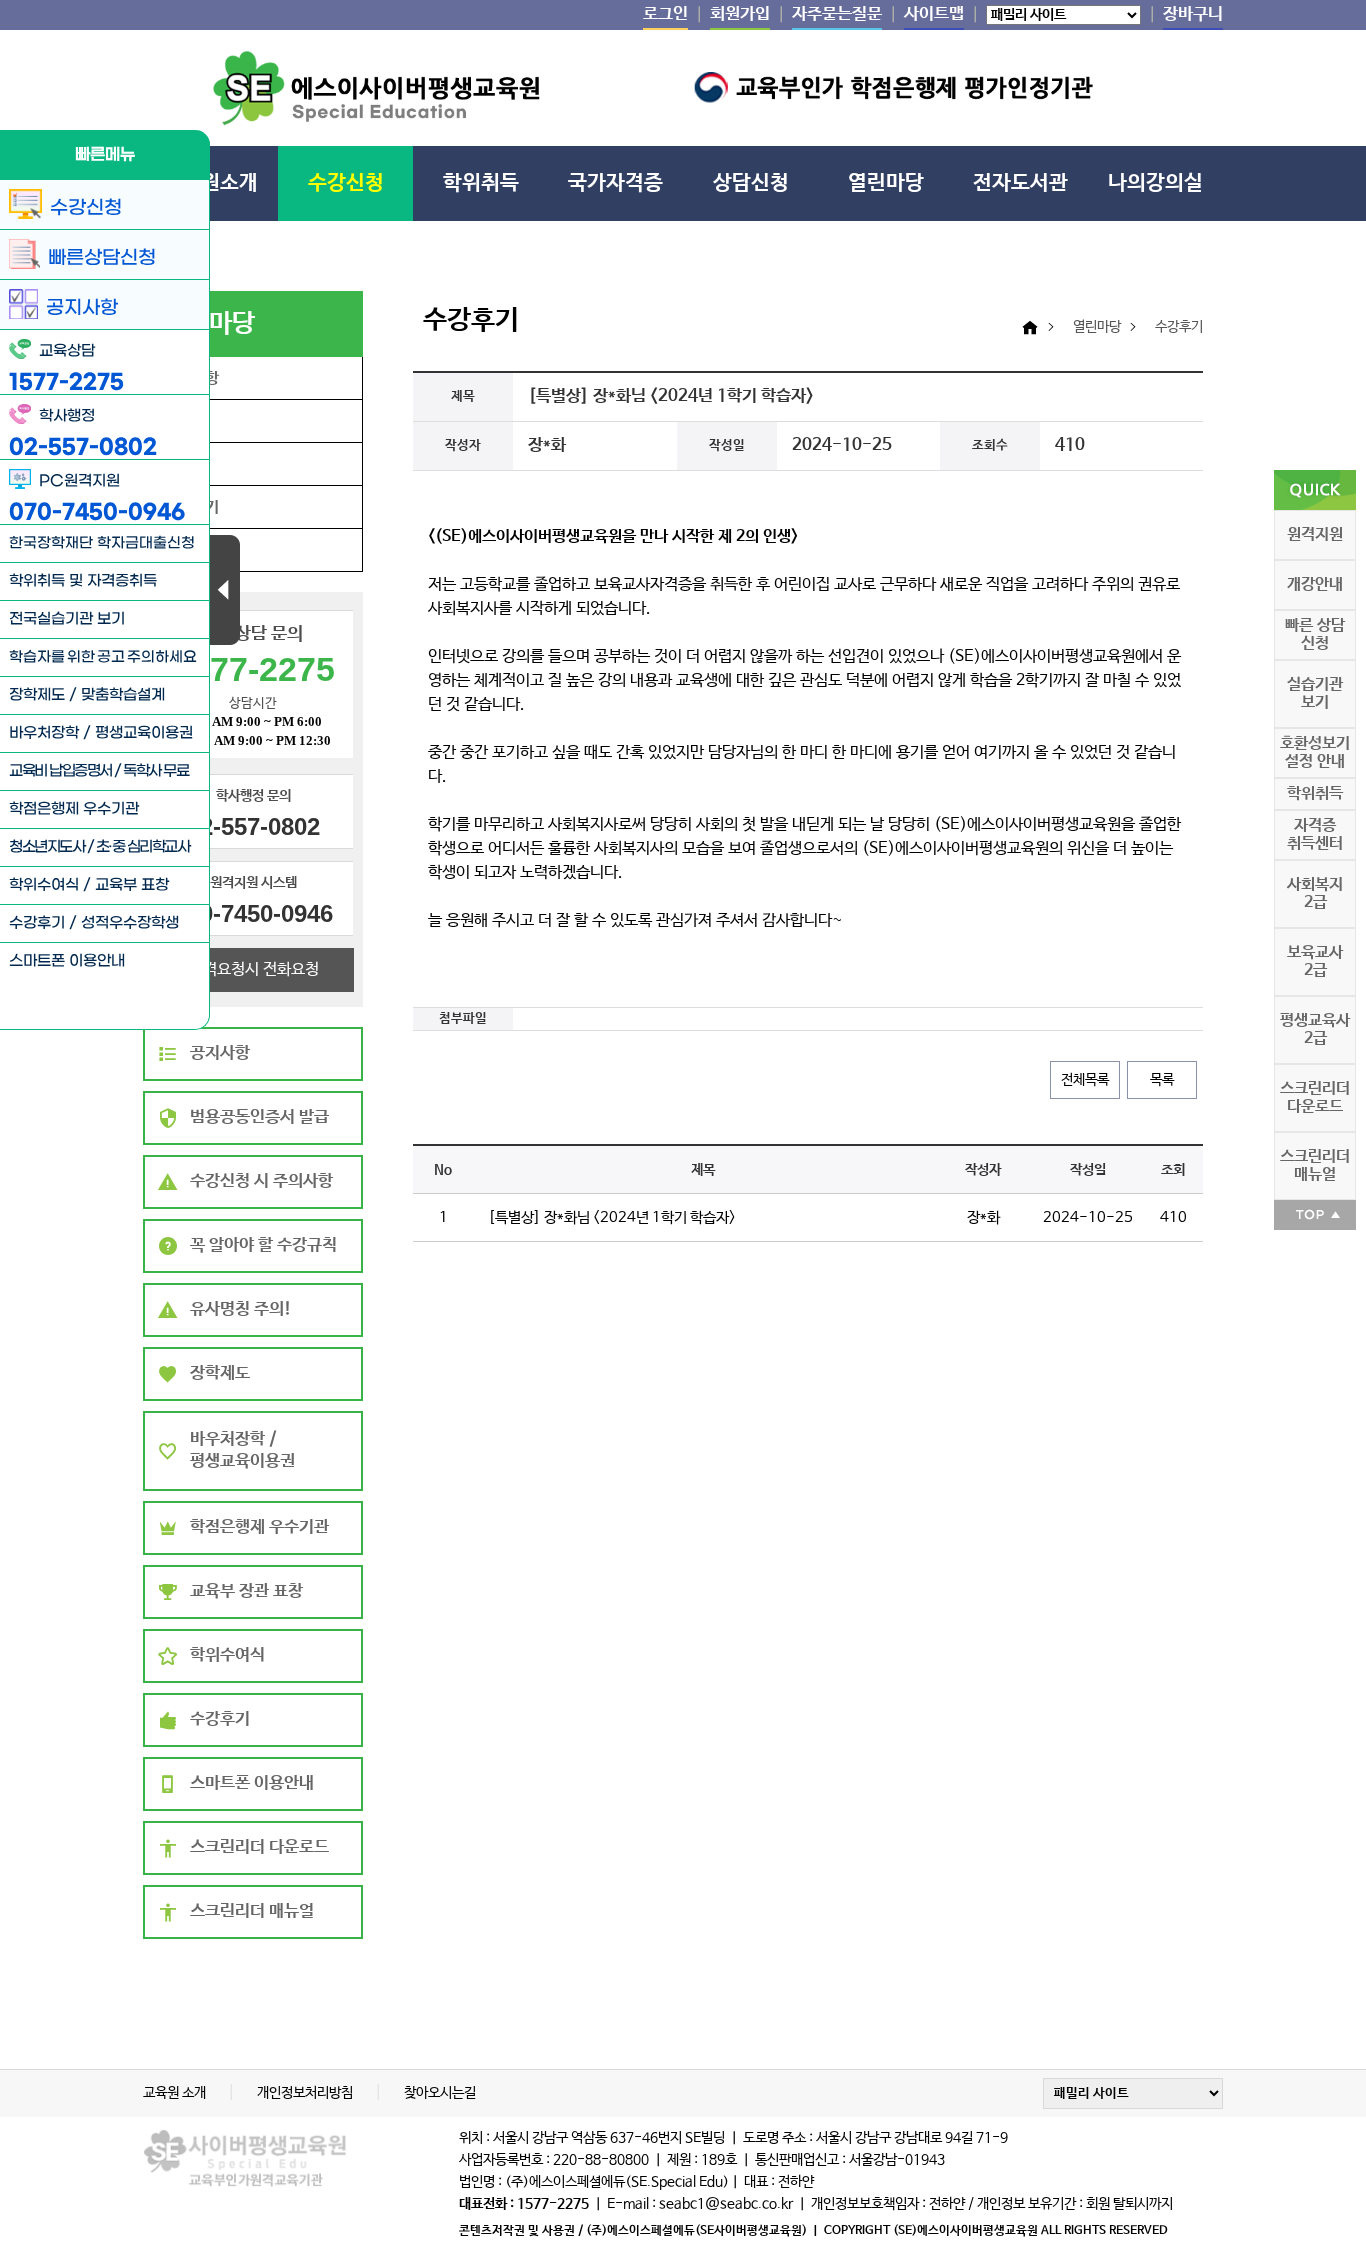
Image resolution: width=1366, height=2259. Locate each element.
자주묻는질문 (837, 14)
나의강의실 (1155, 183)
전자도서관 (1020, 183)
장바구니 (1193, 14)
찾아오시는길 (440, 2093)
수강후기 (37, 923)
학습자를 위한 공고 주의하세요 (103, 657)
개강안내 (1315, 584)
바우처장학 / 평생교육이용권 (101, 733)
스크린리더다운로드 (1315, 1097)
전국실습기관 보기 (67, 619)
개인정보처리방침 (306, 2093)
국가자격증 (615, 183)
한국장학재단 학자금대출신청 (102, 543)
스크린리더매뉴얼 (1315, 1165)
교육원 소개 (176, 2093)
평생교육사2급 (1315, 1029)
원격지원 (1315, 534)
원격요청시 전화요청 (254, 969)
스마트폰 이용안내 (67, 961)
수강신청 (346, 183)
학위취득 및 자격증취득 (83, 581)
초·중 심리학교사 (143, 847)
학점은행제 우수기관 (74, 809)
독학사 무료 (155, 771)
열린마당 (886, 183)
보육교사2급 (1315, 961)
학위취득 (481, 183)
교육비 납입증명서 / (66, 771)
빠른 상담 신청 (1315, 634)
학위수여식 (44, 885)
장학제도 (37, 695)
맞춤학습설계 (123, 695)
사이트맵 (934, 14)
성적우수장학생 (130, 923)
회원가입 (740, 14)
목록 (1162, 1080)
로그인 (665, 14)
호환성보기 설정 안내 (1315, 752)
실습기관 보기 (1315, 693)
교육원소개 (210, 183)
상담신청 (751, 183)
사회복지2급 (1315, 893)
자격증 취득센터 (1315, 834)
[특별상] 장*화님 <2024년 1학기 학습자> (612, 1218)
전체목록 (1085, 1080)
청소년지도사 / (52, 847)
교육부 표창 (132, 885)
